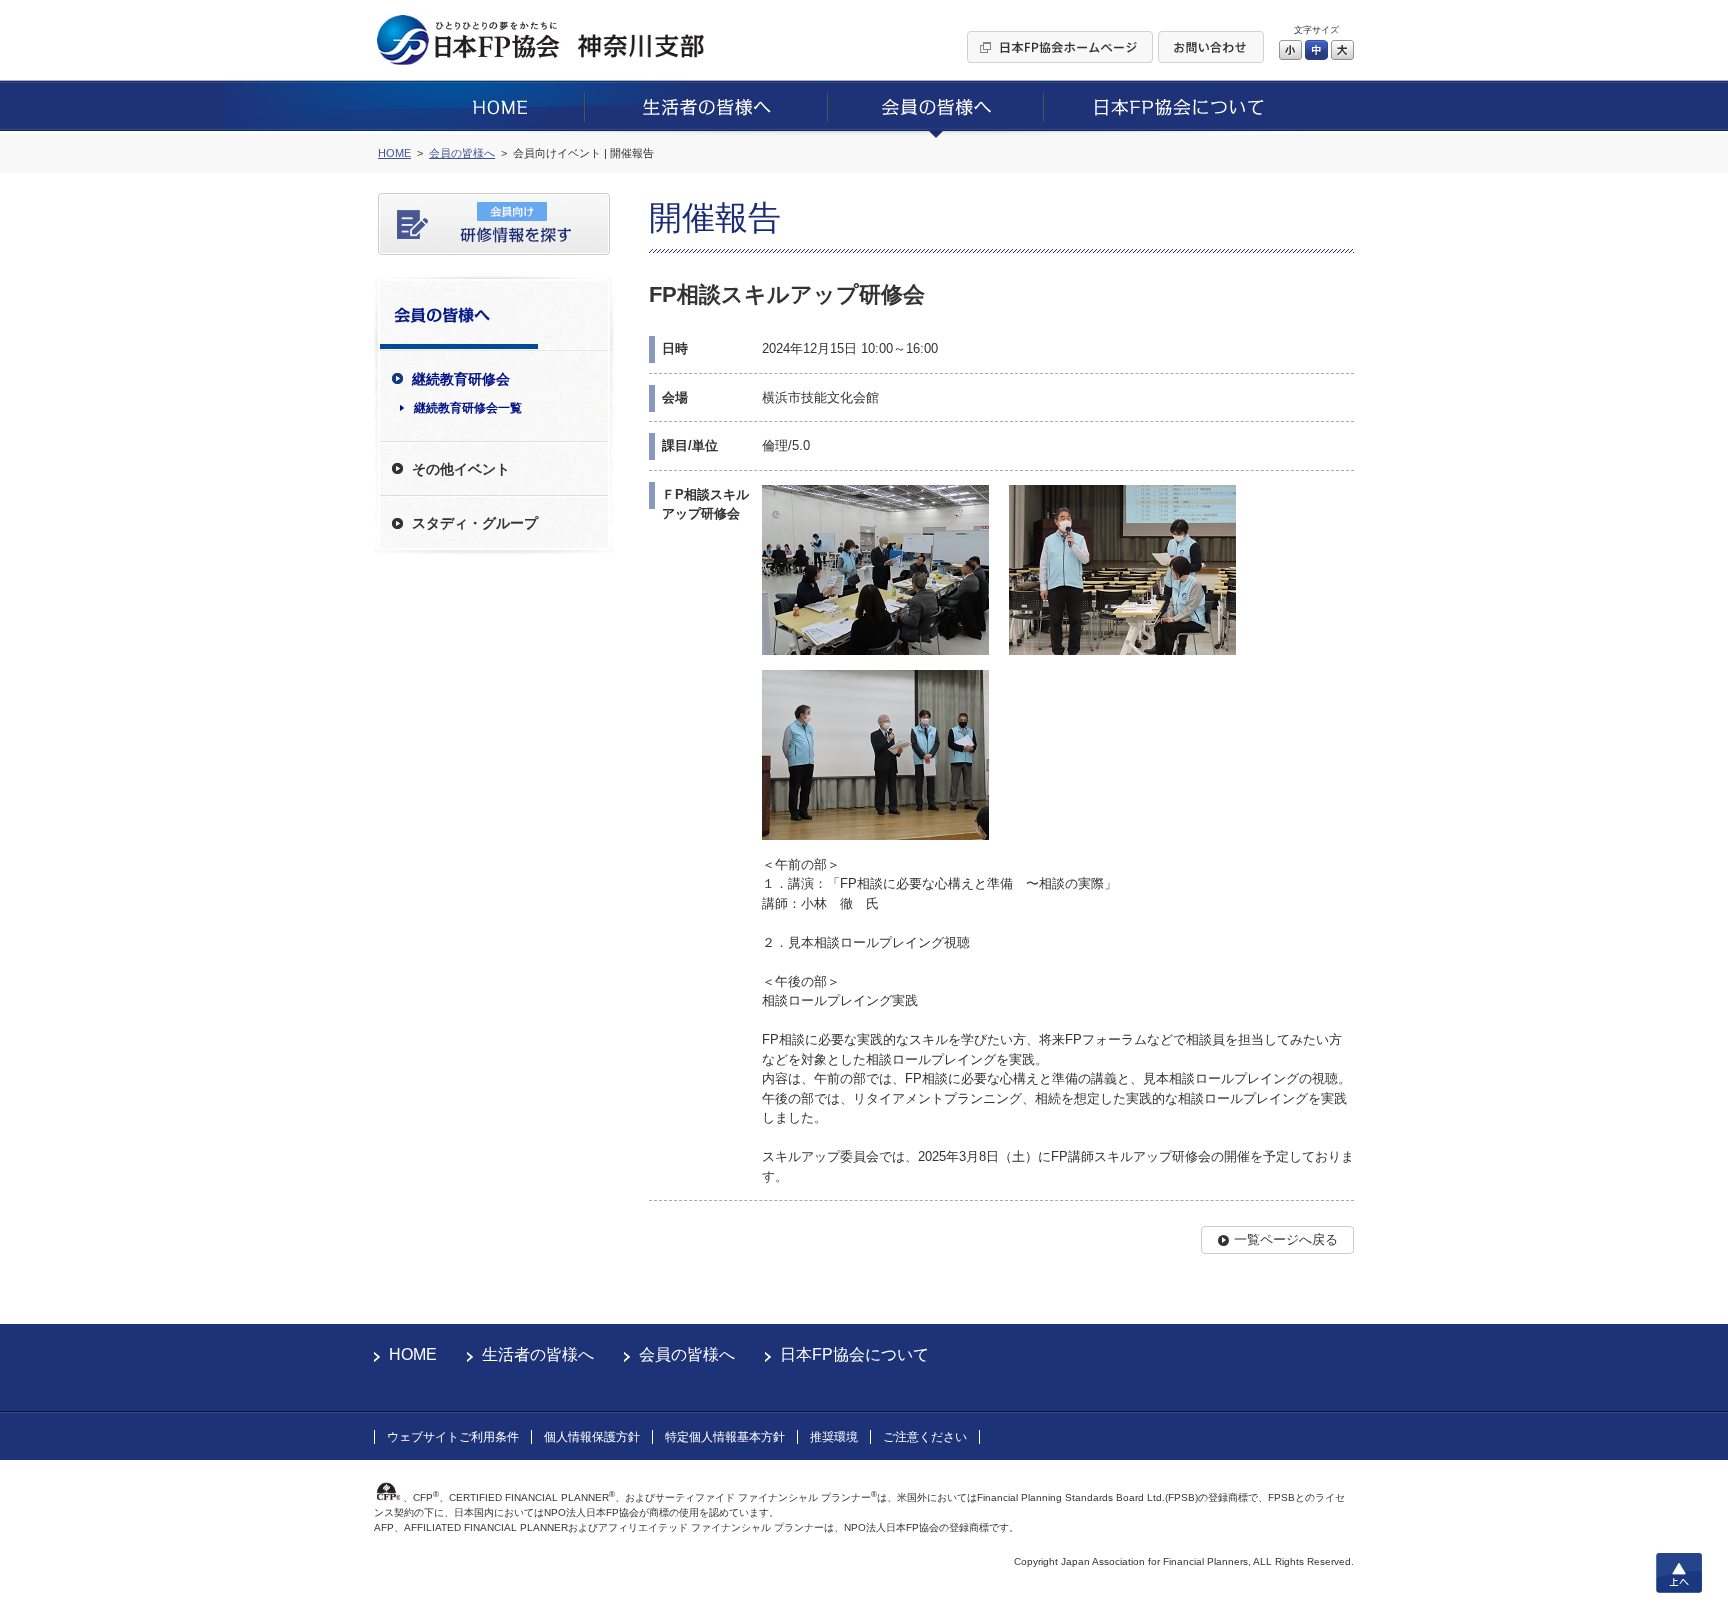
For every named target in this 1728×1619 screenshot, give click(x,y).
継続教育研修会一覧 (468, 408)
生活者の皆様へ (538, 1354)
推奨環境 (834, 1437)
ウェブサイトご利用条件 (453, 1437)
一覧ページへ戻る (1286, 1239)
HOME (413, 1354)
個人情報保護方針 (592, 1437)
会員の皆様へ (687, 1354)
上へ (1679, 1573)
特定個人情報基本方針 (725, 1437)
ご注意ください (925, 1437)
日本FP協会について (854, 1354)
